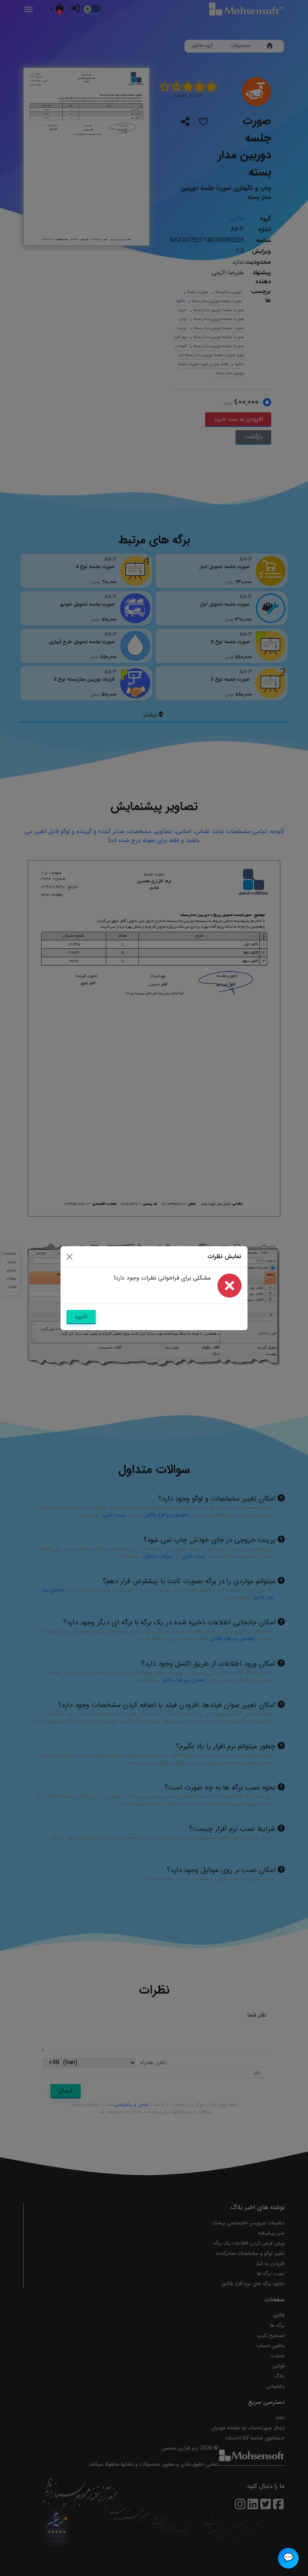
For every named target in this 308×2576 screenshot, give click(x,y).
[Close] (69, 1257)
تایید (81, 1317)
